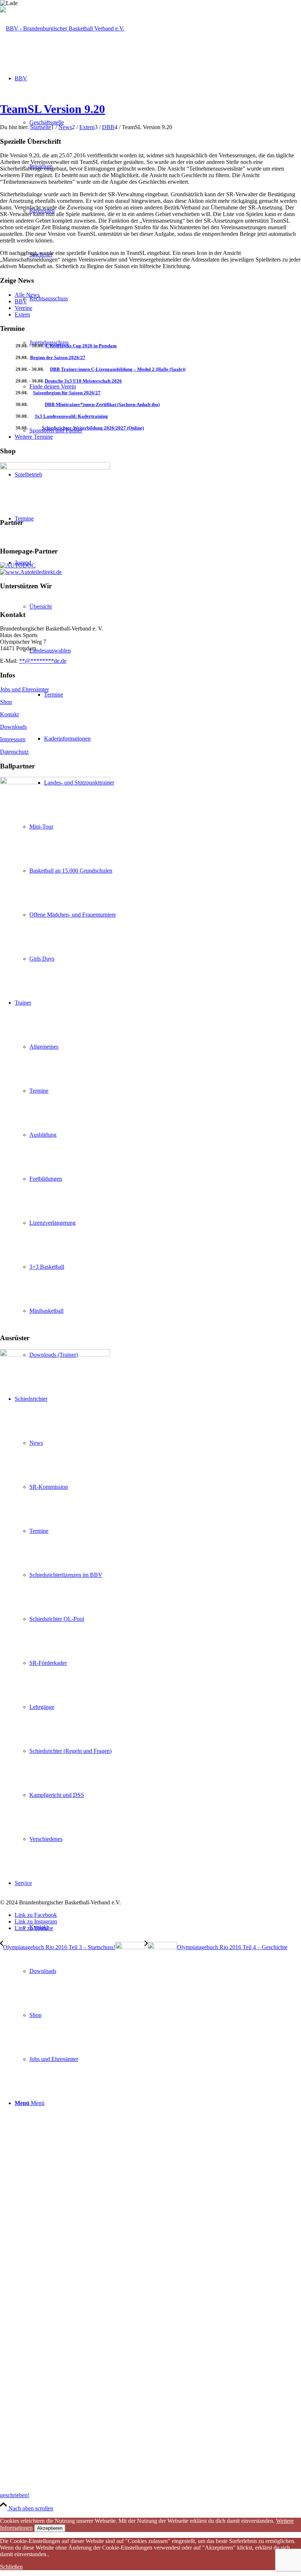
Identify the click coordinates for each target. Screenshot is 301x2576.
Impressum (13, 739)
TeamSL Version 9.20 (52, 109)
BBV (21, 301)
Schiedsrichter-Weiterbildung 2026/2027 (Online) (93, 428)
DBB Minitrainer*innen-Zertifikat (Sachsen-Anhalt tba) (102, 404)
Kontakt (9, 714)
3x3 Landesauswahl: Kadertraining (71, 416)
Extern (22, 315)
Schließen (11, 2567)
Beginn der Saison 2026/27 (58, 357)
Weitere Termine (34, 437)
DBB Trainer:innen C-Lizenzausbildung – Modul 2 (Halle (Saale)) (118, 369)
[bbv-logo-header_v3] (62, 28)
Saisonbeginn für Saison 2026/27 (67, 393)
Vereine (23, 308)
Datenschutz (14, 752)
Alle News (27, 295)
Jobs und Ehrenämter (24, 689)
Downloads (13, 727)
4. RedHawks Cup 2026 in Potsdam (81, 346)
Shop (6, 702)
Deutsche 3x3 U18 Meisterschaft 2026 (83, 381)
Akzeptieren (50, 2528)
